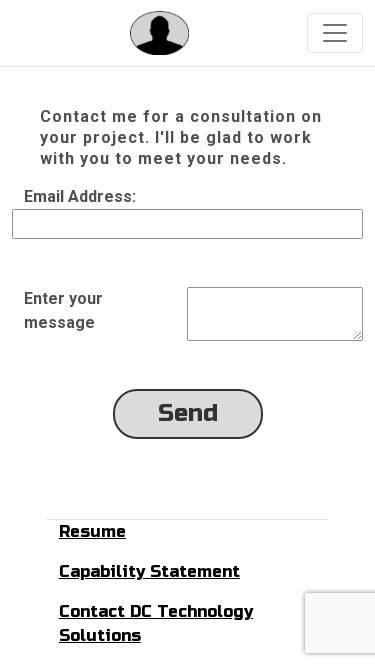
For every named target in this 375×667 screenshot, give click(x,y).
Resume (92, 531)
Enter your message (63, 310)
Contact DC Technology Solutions (156, 623)
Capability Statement (149, 571)
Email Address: (80, 196)
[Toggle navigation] (335, 33)
